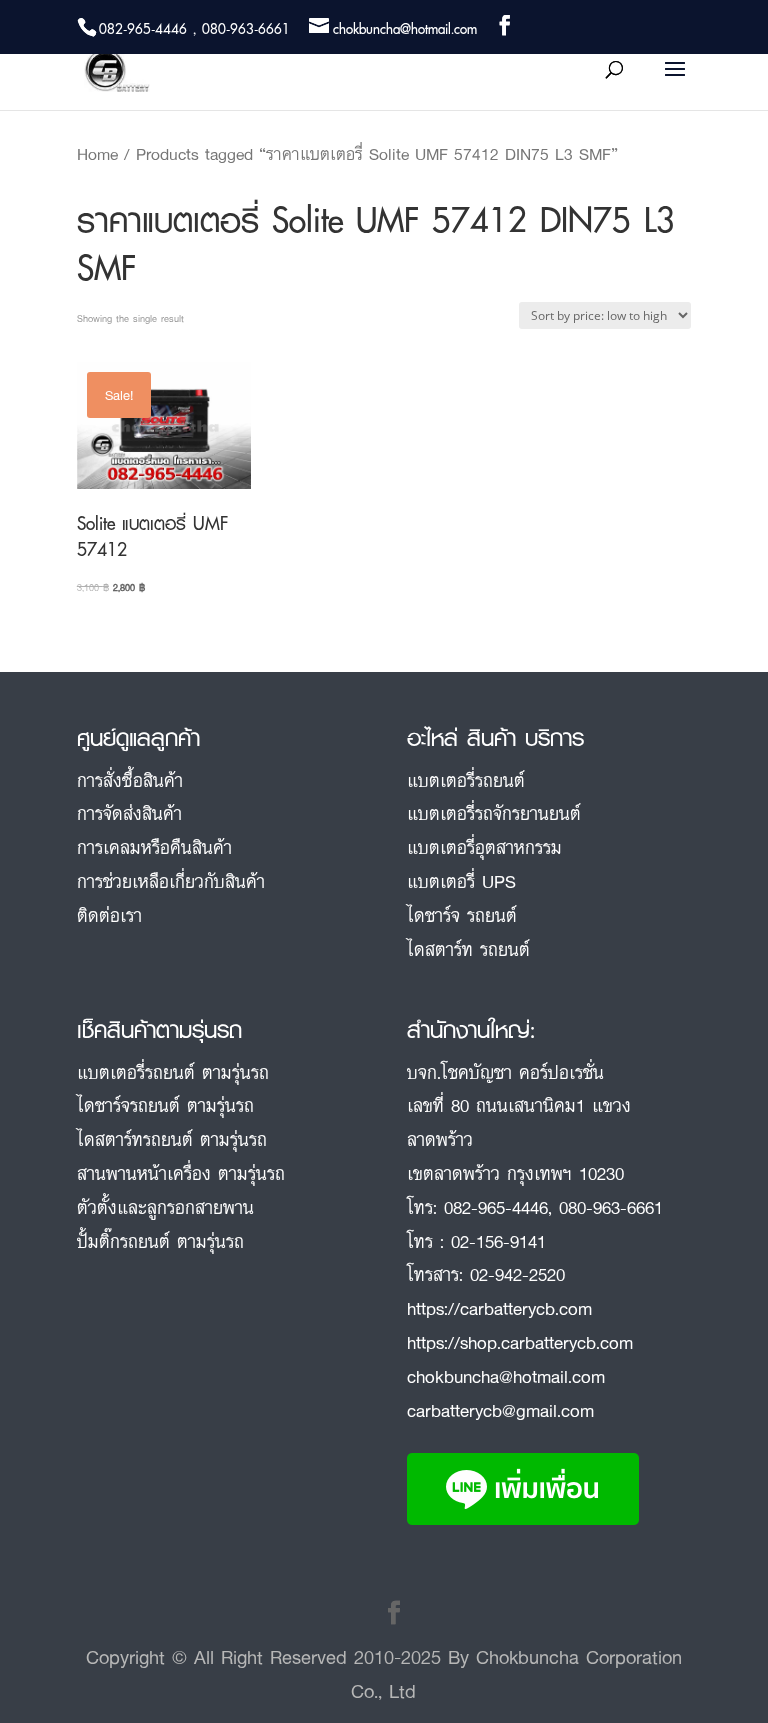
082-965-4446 (496, 1207)
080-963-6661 (611, 1207)
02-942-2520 (517, 1274)
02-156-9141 (498, 1241)
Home (97, 154)
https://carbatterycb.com (499, 1308)
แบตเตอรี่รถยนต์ (466, 780)
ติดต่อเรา (109, 915)
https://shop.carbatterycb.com (520, 1342)
